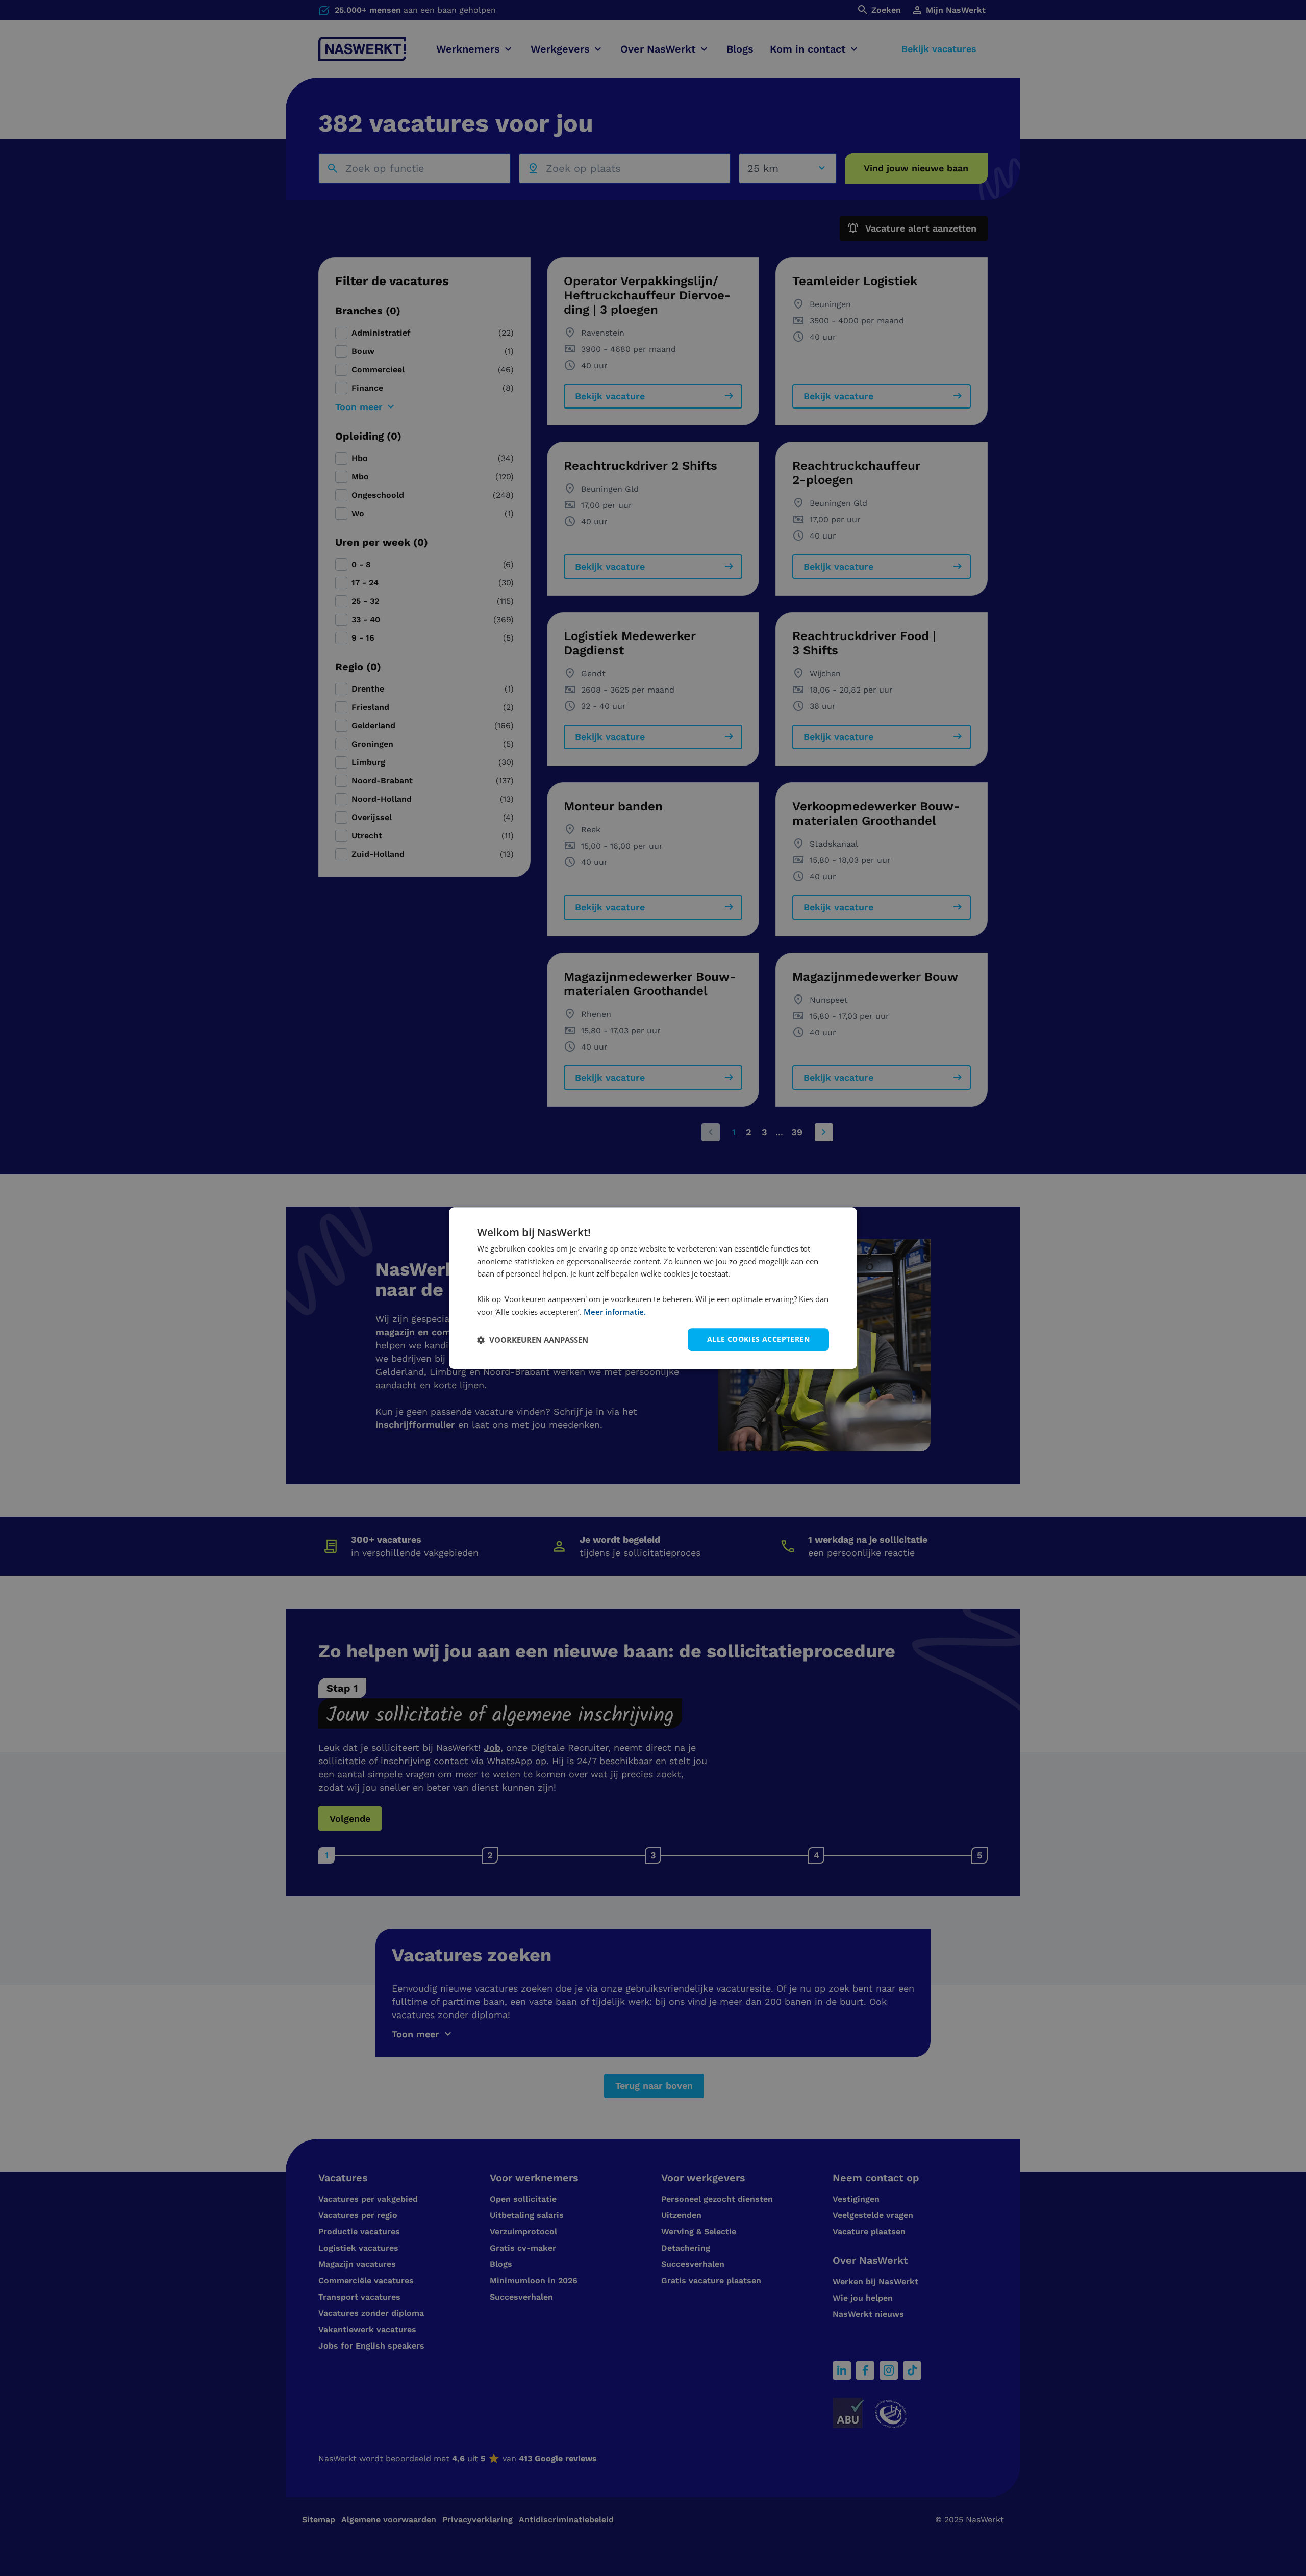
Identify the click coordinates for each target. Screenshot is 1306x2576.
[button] (533, 1340)
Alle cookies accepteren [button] (758, 1340)
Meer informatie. (615, 1312)
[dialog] (653, 1288)
